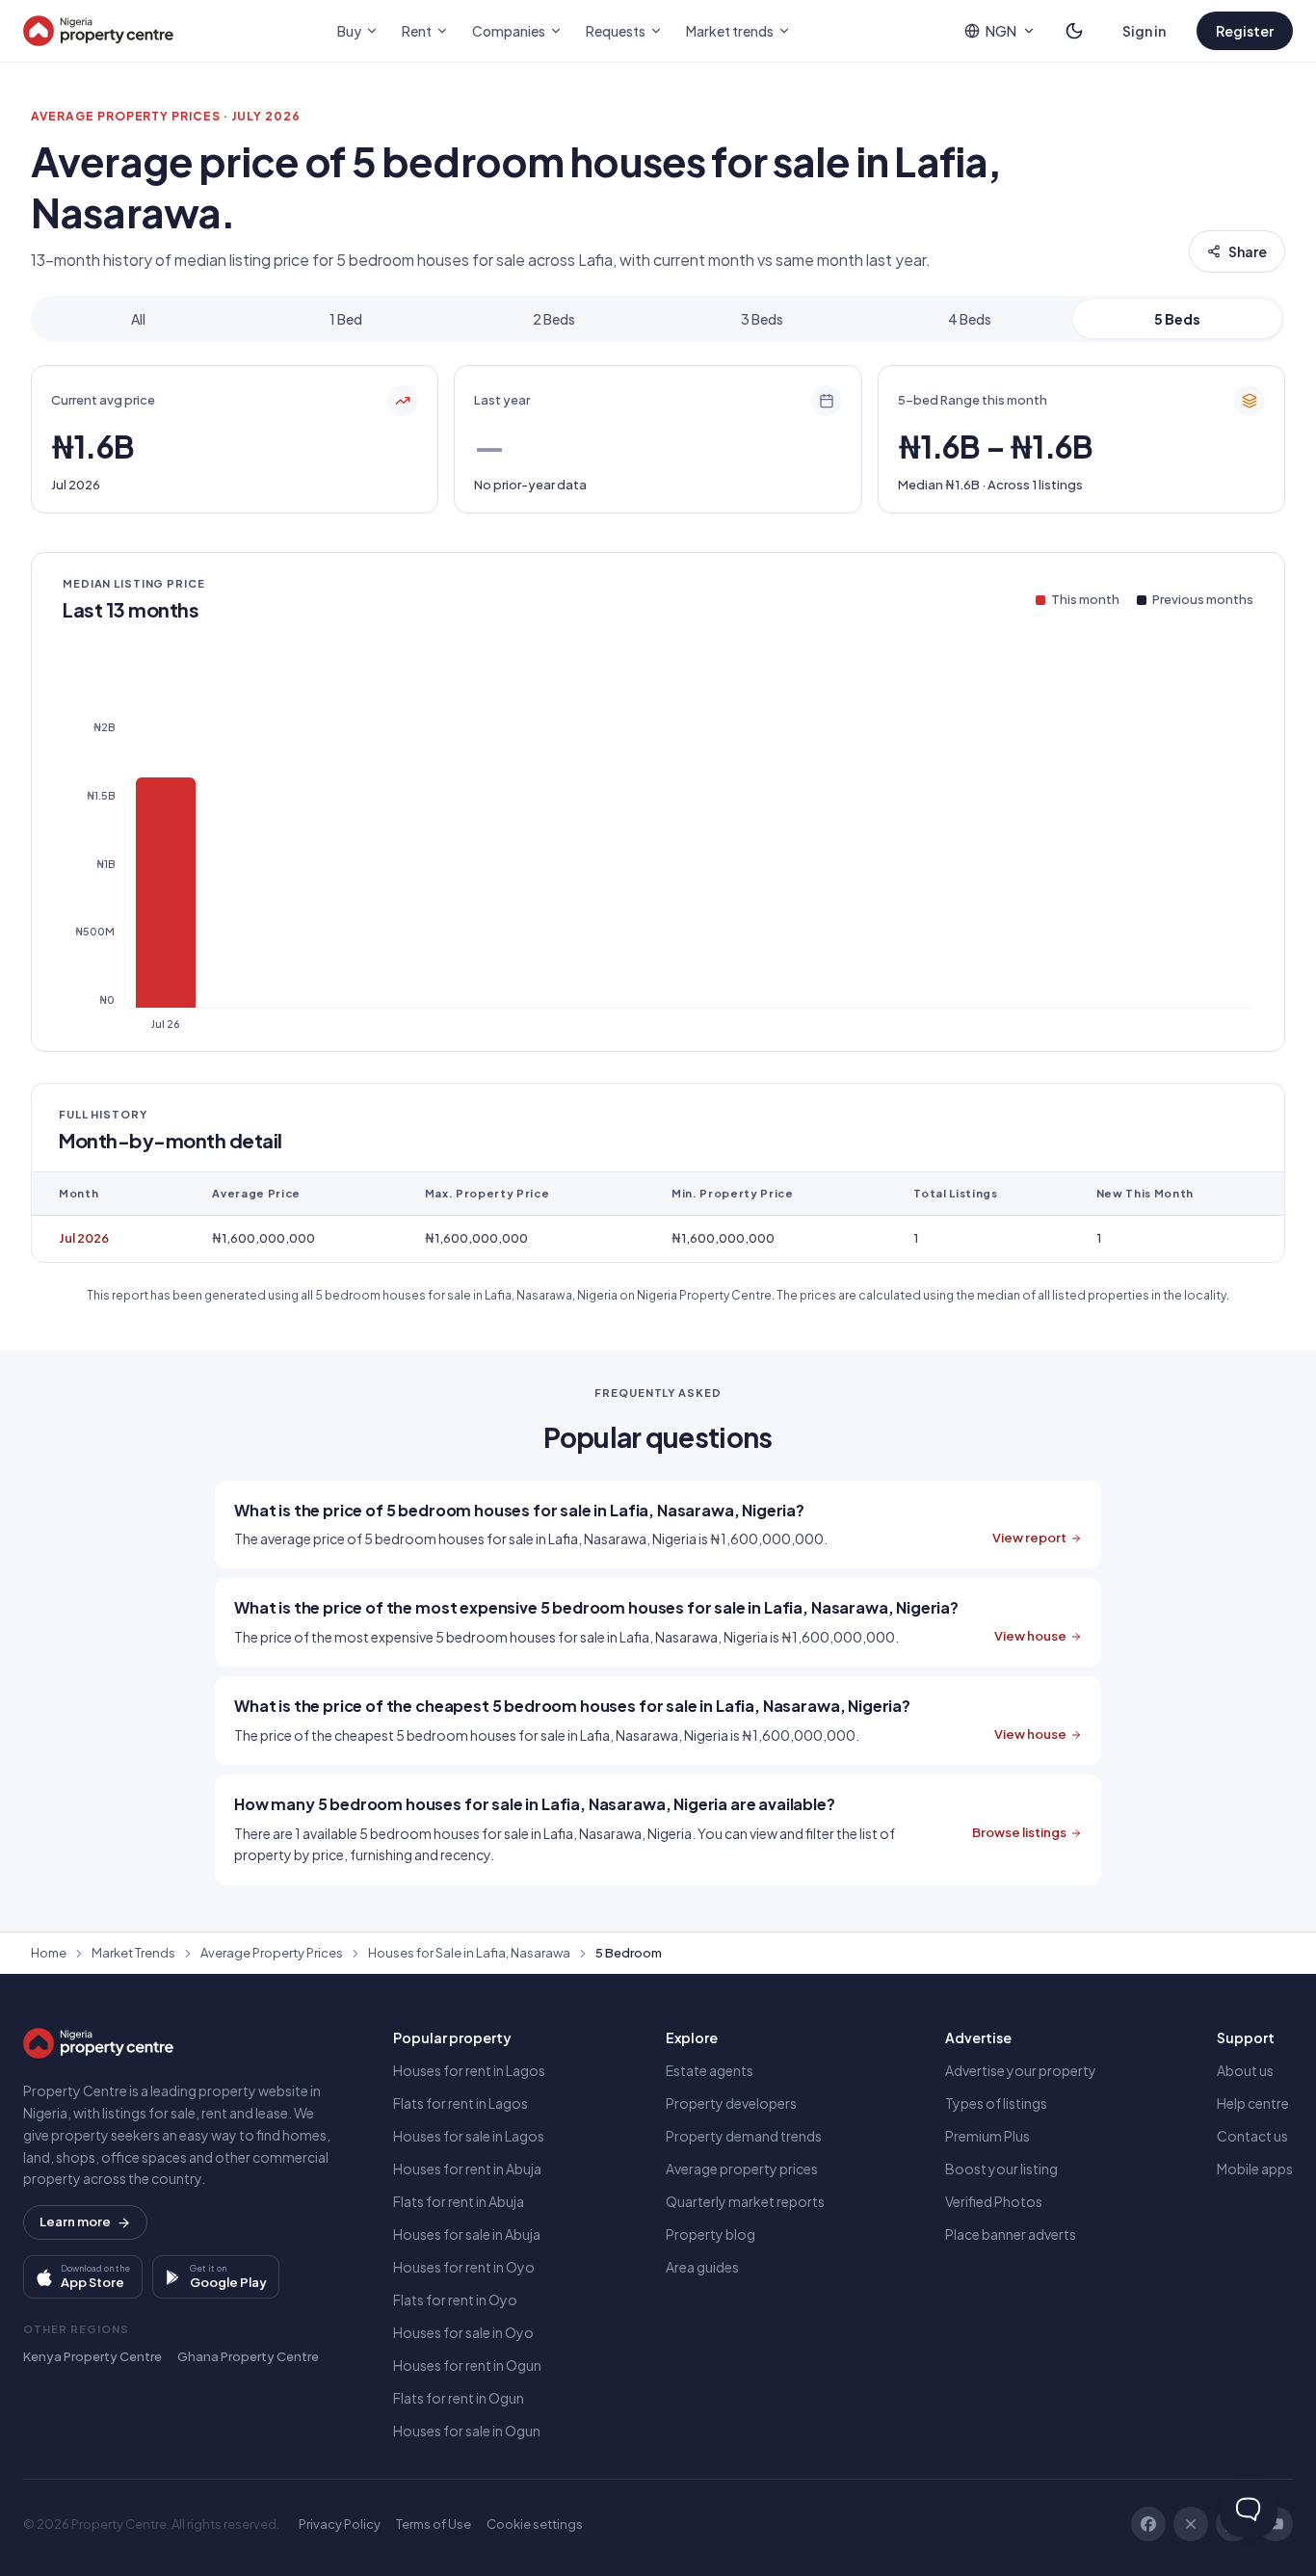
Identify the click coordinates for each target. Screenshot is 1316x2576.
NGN (1001, 31)
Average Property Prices (272, 1953)
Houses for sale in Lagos (469, 2136)
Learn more (75, 2221)
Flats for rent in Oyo (455, 2300)
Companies (509, 31)
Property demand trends (744, 2136)
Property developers (731, 2103)
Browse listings (1019, 1832)
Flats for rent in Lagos (461, 2103)
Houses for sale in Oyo (463, 2332)
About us (1245, 2070)
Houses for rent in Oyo (464, 2267)
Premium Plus (987, 2136)
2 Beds (554, 319)
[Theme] (1074, 31)
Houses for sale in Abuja (467, 2234)
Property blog (711, 2234)
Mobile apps (1255, 2169)
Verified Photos (994, 2201)
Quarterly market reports (745, 2201)
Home (49, 1953)
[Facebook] (1148, 2524)
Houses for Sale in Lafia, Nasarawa (469, 1953)
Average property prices (742, 2169)
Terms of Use (434, 2524)
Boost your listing (1001, 2169)
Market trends (730, 31)
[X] (1191, 2524)
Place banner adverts (1011, 2234)
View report (1029, 1538)
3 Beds (762, 319)
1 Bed (346, 319)
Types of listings (996, 2103)
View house (1030, 1636)
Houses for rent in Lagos (469, 2070)
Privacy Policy (340, 2524)
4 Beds (970, 319)
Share (1248, 251)
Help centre (1253, 2103)
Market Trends (133, 1953)
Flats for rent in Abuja (459, 2201)
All (138, 319)
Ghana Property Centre (248, 2356)
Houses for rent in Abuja (467, 2169)
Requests (616, 31)
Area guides (702, 2267)
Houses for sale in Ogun (467, 2431)
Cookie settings (535, 2524)
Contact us (1252, 2136)
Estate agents (710, 2070)
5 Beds (1177, 319)
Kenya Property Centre (92, 2356)
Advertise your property (1021, 2070)
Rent (417, 31)
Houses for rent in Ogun (467, 2365)
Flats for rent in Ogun (459, 2398)
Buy (349, 31)
